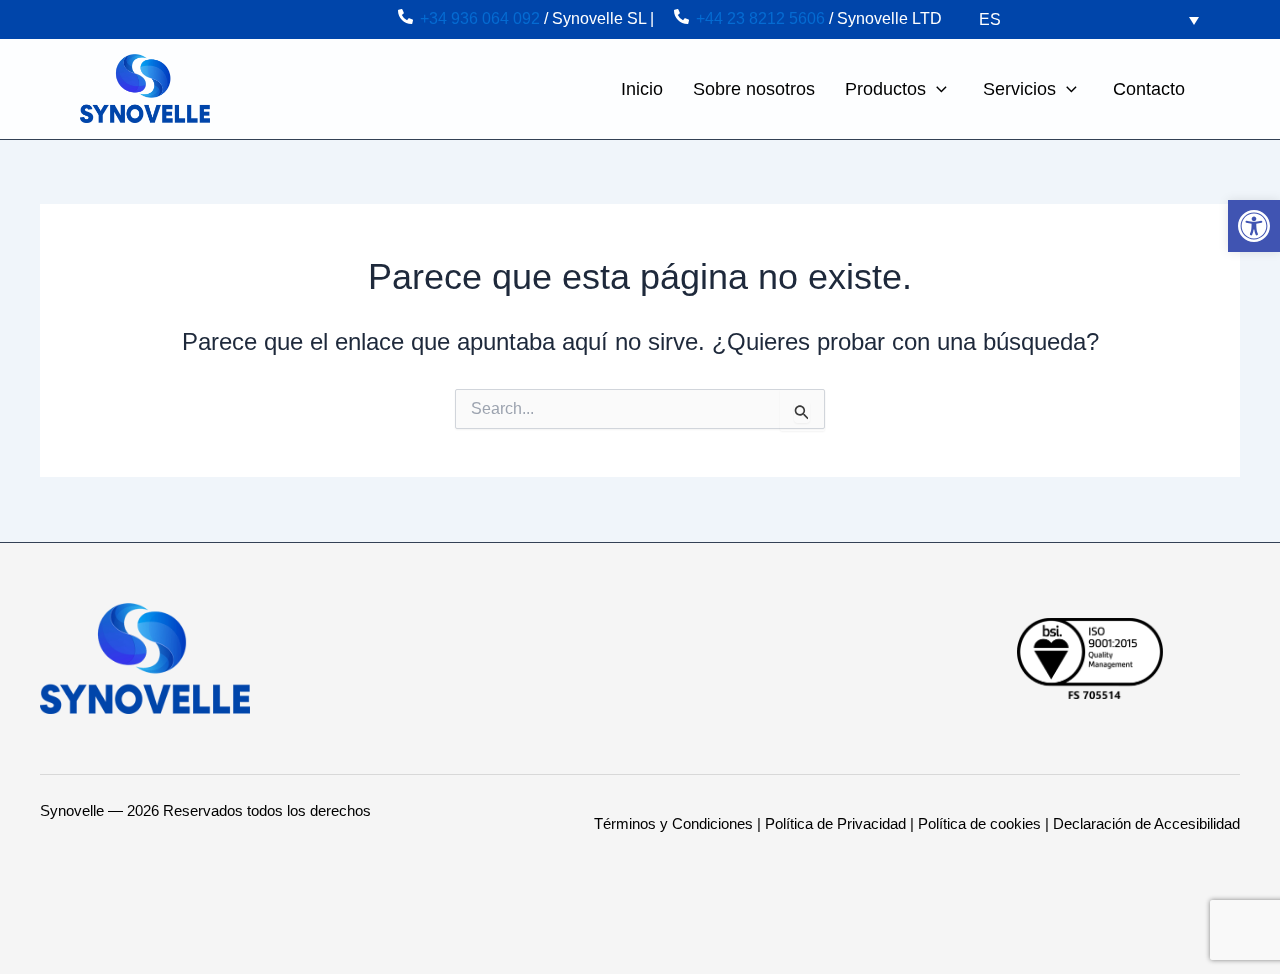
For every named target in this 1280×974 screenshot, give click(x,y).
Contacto (1149, 89)
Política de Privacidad (835, 823)
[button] (936, 89)
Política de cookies (979, 823)
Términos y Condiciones (673, 823)
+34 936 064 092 (480, 18)
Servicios (1019, 89)
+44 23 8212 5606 (760, 18)
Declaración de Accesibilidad (1146, 823)
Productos (885, 89)
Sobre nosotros (754, 89)
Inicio (642, 89)
